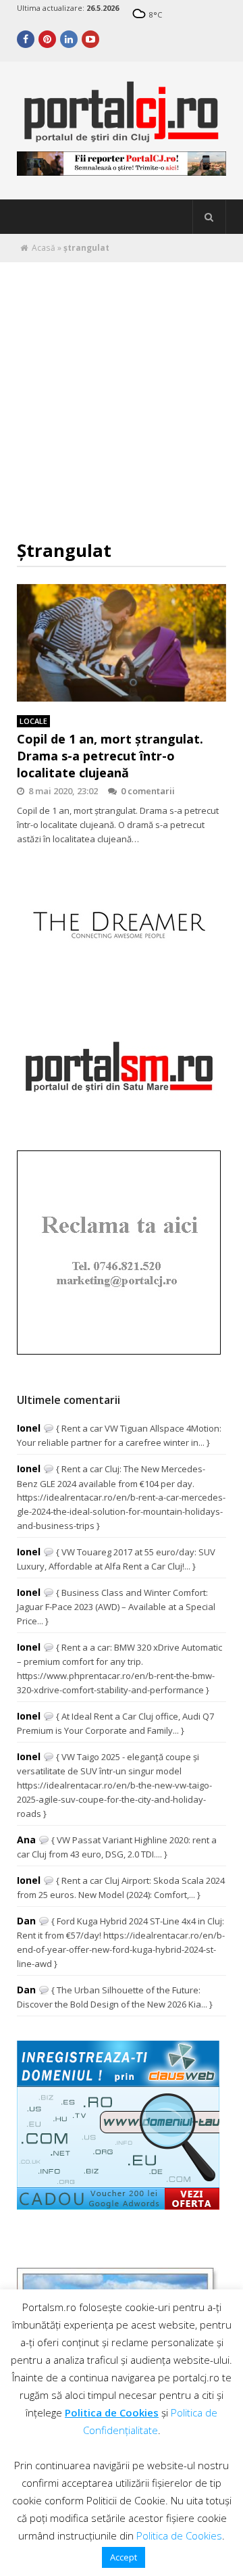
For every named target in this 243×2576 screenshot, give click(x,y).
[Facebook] (26, 39)
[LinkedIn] (69, 39)
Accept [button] (124, 2557)
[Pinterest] (47, 39)
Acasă (44, 248)
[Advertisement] (122, 391)
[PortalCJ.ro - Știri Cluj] (122, 136)
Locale (33, 721)
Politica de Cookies (112, 2412)
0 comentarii (148, 791)
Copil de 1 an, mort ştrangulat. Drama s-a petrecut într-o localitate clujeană (110, 756)
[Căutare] (209, 217)
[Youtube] (90, 39)
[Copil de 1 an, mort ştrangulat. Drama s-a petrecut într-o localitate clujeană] (122, 643)
